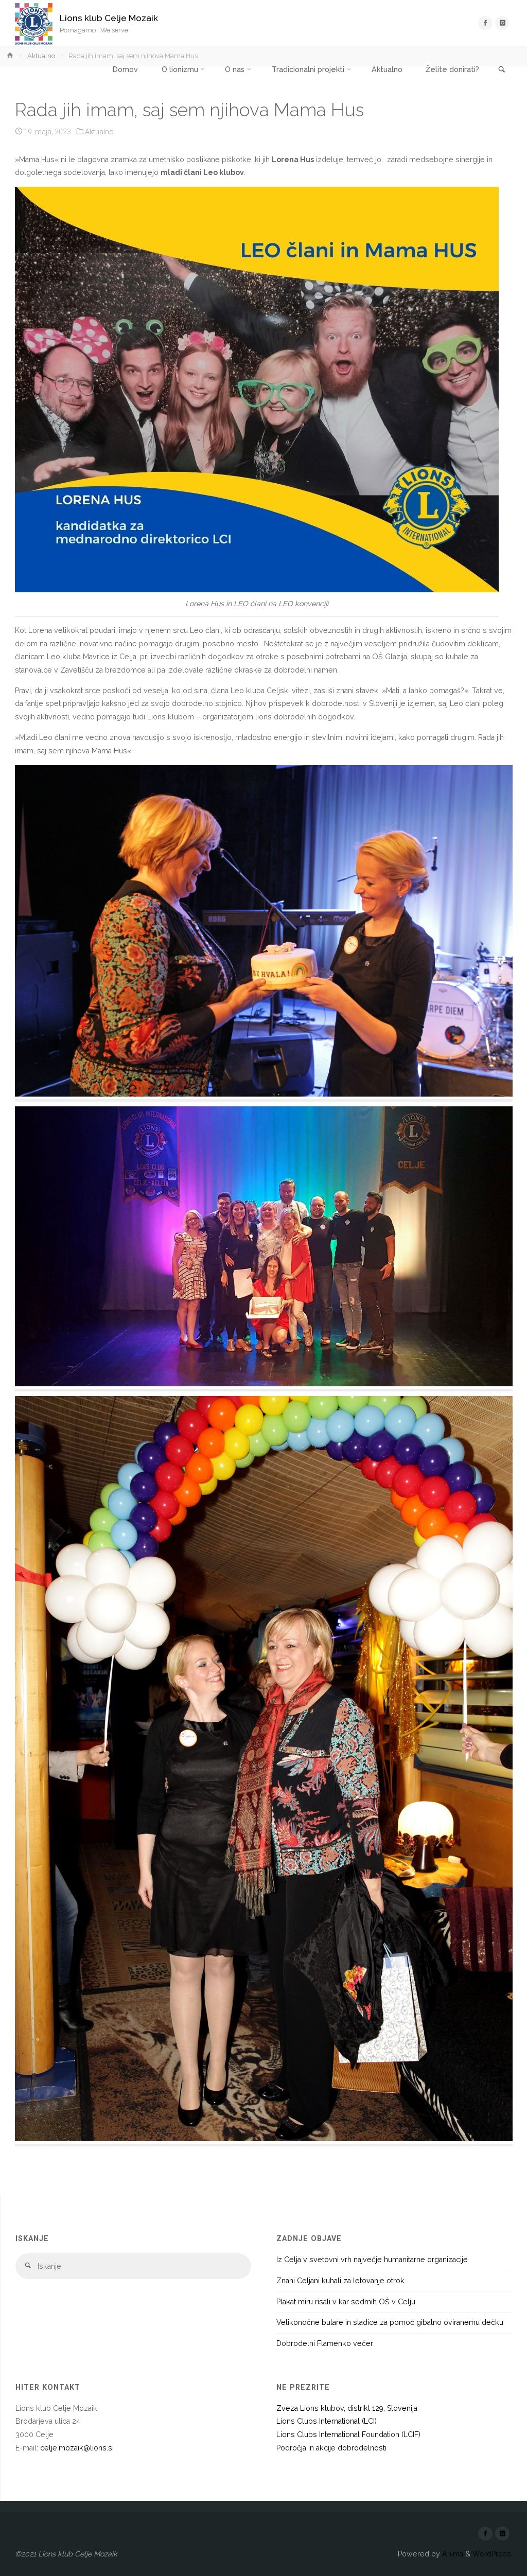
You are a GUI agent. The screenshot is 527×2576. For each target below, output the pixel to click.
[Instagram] (502, 23)
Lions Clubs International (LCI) (327, 2421)
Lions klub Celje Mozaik (109, 18)
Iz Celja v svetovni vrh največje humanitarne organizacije (372, 2260)
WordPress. (493, 2554)
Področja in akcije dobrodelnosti (331, 2448)
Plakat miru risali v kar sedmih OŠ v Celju (346, 2302)
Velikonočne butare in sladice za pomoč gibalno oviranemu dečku (390, 2322)
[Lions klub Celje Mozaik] (34, 23)
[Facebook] (485, 23)
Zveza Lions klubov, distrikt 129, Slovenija (347, 2408)
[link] (502, 70)
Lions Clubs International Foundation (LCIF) (348, 2434)
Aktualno (41, 56)
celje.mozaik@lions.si (77, 2448)
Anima (452, 2554)
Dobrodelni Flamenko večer (325, 2343)
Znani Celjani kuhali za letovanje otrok (340, 2281)
